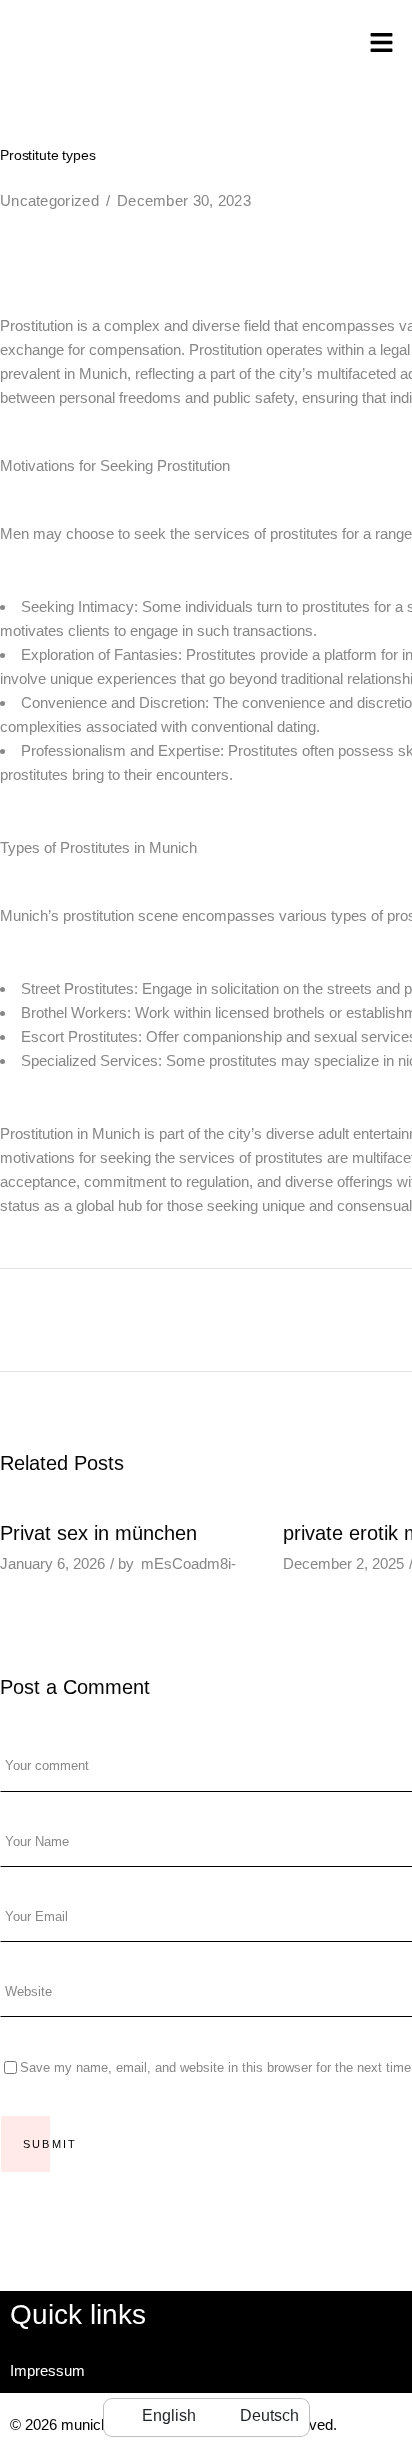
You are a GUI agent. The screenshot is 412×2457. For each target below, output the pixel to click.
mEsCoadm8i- (188, 1563)
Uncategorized (49, 200)
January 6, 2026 (52, 1563)
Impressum (47, 2370)
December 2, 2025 (343, 1563)
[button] (382, 44)
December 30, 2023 (184, 200)
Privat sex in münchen (98, 1533)
